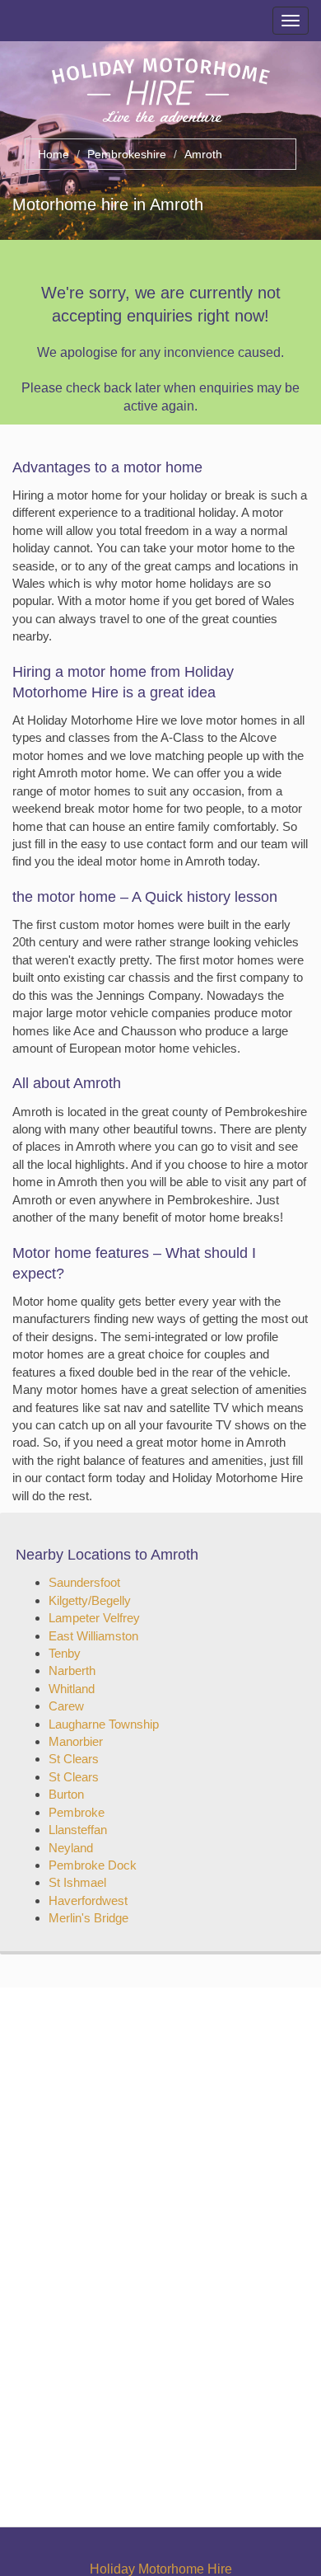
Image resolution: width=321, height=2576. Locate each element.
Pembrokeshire (127, 154)
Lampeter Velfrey (94, 1618)
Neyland (71, 1848)
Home (53, 154)
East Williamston (93, 1636)
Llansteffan (78, 1830)
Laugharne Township (104, 1724)
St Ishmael (77, 1882)
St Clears (74, 1759)
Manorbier (76, 1741)
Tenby (65, 1653)
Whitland (72, 1689)
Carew (66, 1706)
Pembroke (77, 1812)
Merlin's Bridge (88, 1918)
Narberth (72, 1670)
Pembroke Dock (93, 1865)
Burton (66, 1794)
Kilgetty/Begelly (90, 1600)
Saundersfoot (84, 1582)
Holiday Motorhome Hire (161, 2569)
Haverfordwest (88, 1900)
